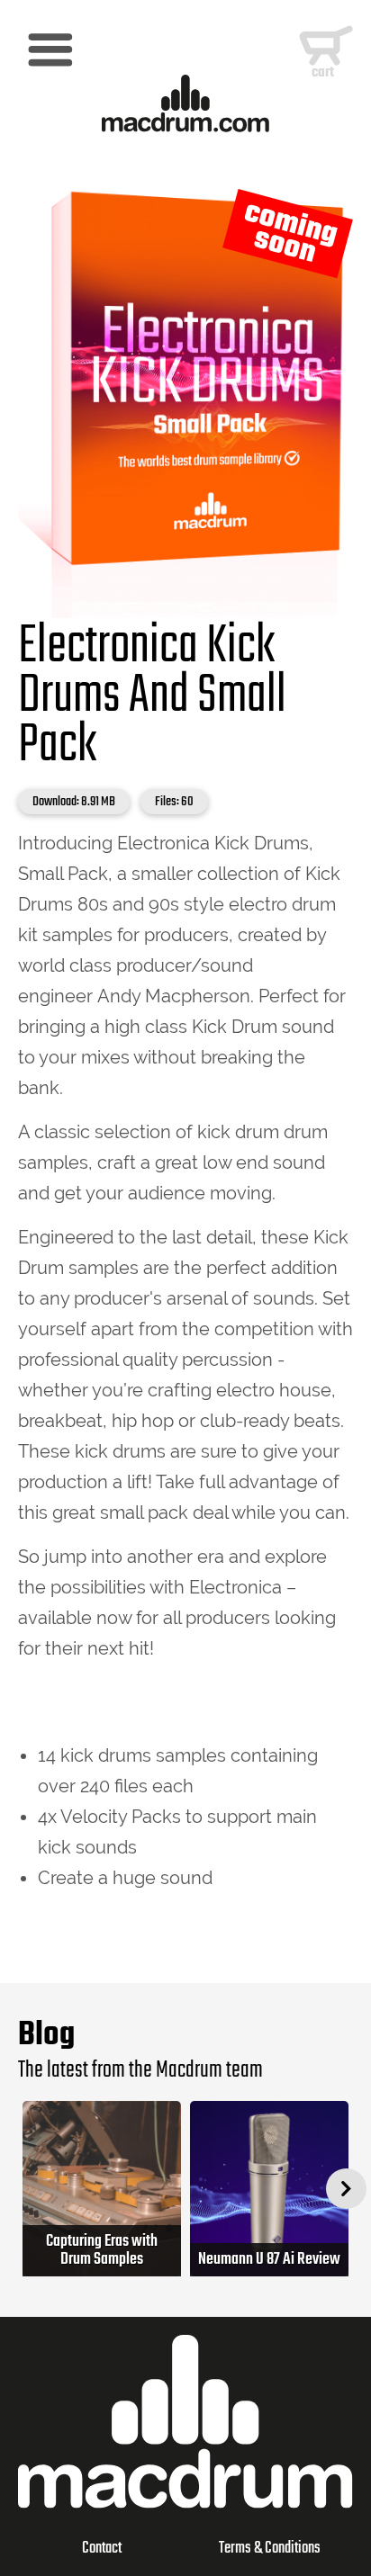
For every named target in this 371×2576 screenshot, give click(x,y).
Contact (102, 2549)
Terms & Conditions (270, 2549)
